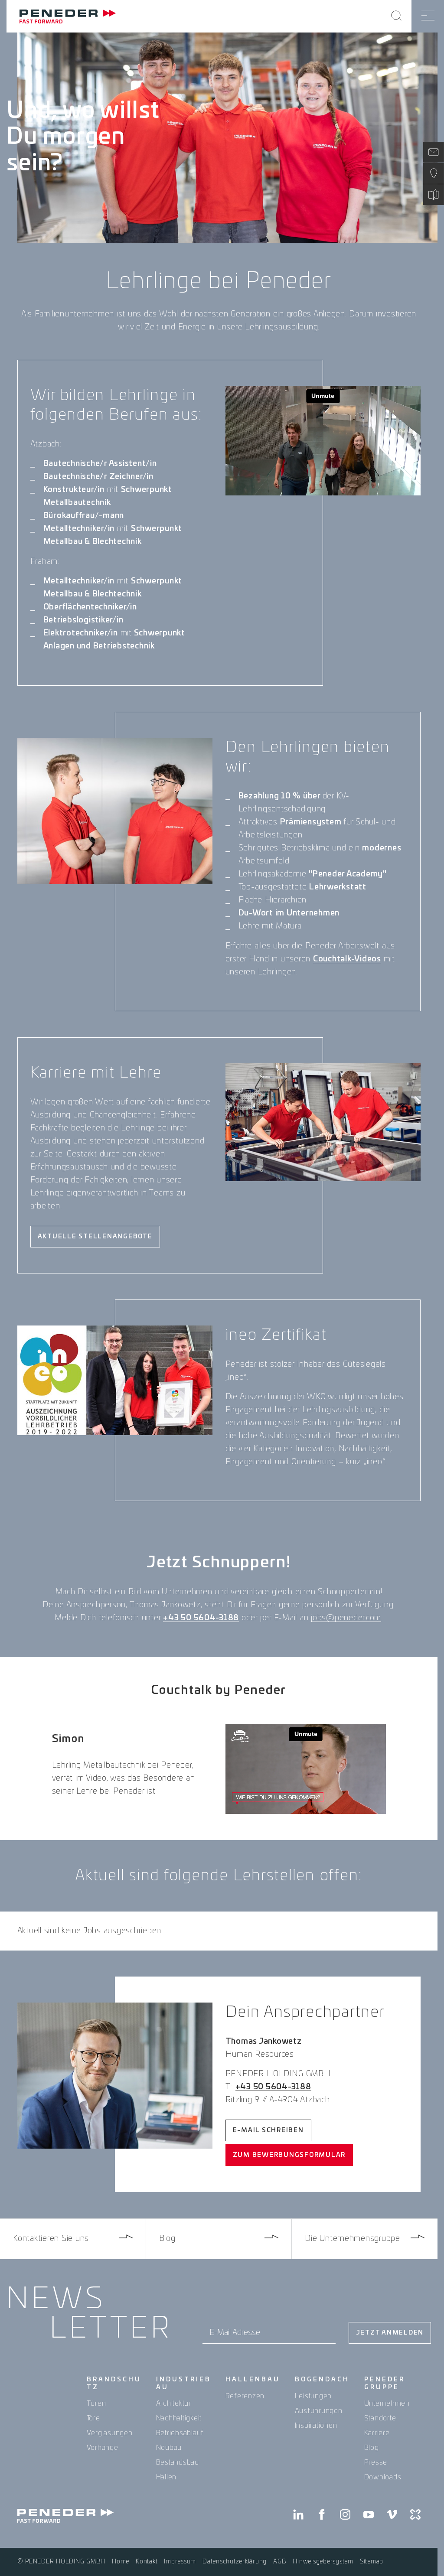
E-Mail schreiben (268, 2130)
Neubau (169, 2448)
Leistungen (313, 2396)
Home (121, 2562)
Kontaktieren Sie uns (51, 2239)
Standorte (380, 2418)
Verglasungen (110, 2433)
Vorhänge (103, 2448)
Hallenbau (253, 2380)
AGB (280, 2562)
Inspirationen (316, 2426)
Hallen (166, 2477)
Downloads (383, 2477)
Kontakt (147, 2562)
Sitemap (372, 2562)
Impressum (180, 2562)
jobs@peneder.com (346, 1618)
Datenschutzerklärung (235, 2562)
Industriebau (184, 2384)
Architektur (174, 2403)
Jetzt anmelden (390, 2333)
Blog (167, 2239)
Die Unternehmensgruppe (353, 2239)
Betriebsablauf (180, 2433)
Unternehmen (387, 2403)
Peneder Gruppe (385, 2384)
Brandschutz (114, 2384)
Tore (93, 2418)
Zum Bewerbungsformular (289, 2155)
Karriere (377, 2433)
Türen (96, 2403)
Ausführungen (319, 2411)
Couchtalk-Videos (347, 959)
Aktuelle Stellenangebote (95, 1237)
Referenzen (245, 2396)
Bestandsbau (178, 2462)
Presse (376, 2462)
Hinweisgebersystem (323, 2562)
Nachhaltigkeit (179, 2418)
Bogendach (322, 2380)
